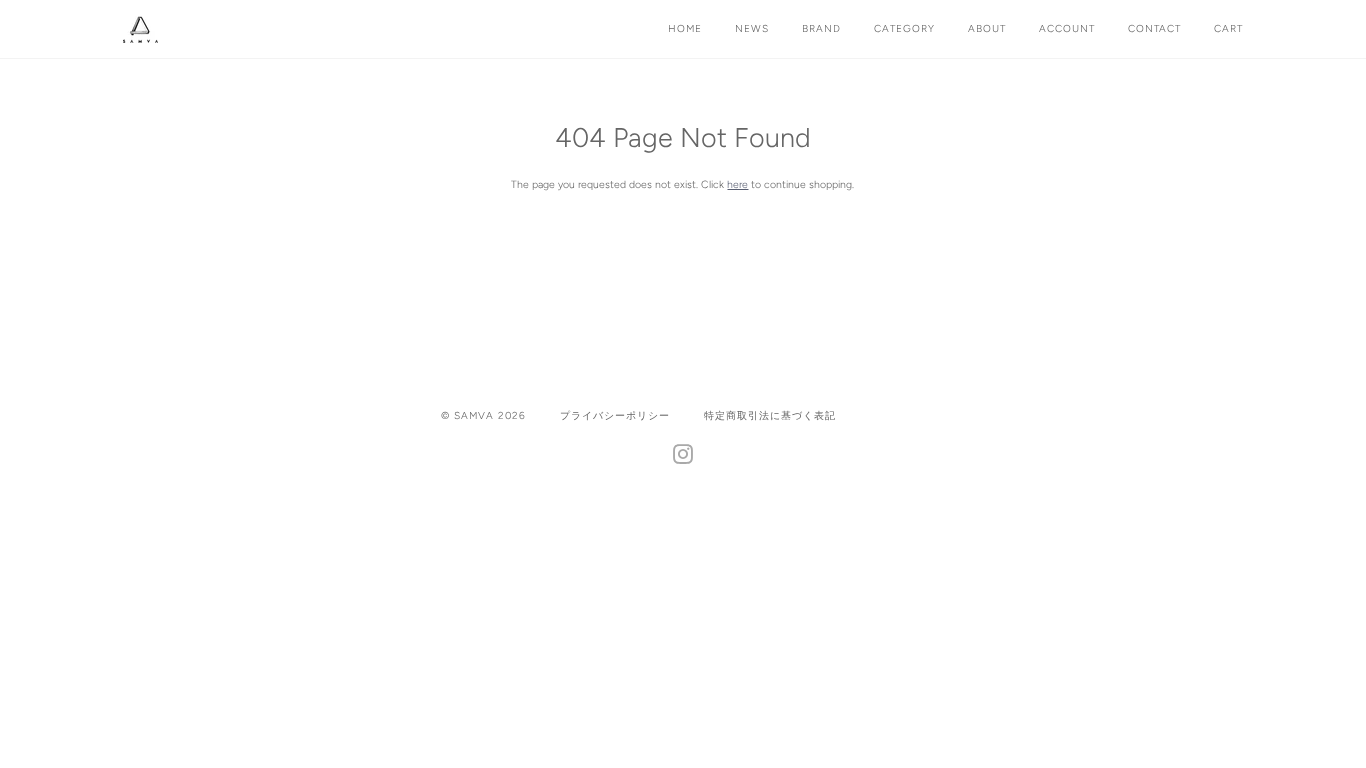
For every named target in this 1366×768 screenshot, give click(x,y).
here (737, 184)
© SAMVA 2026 (483, 415)
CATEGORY (904, 28)
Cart (1228, 28)
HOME (685, 28)
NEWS (752, 28)
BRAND (821, 28)
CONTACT (1154, 28)
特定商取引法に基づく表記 (770, 415)
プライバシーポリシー (615, 415)
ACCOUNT (1067, 28)
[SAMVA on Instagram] (683, 458)
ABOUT (987, 28)
